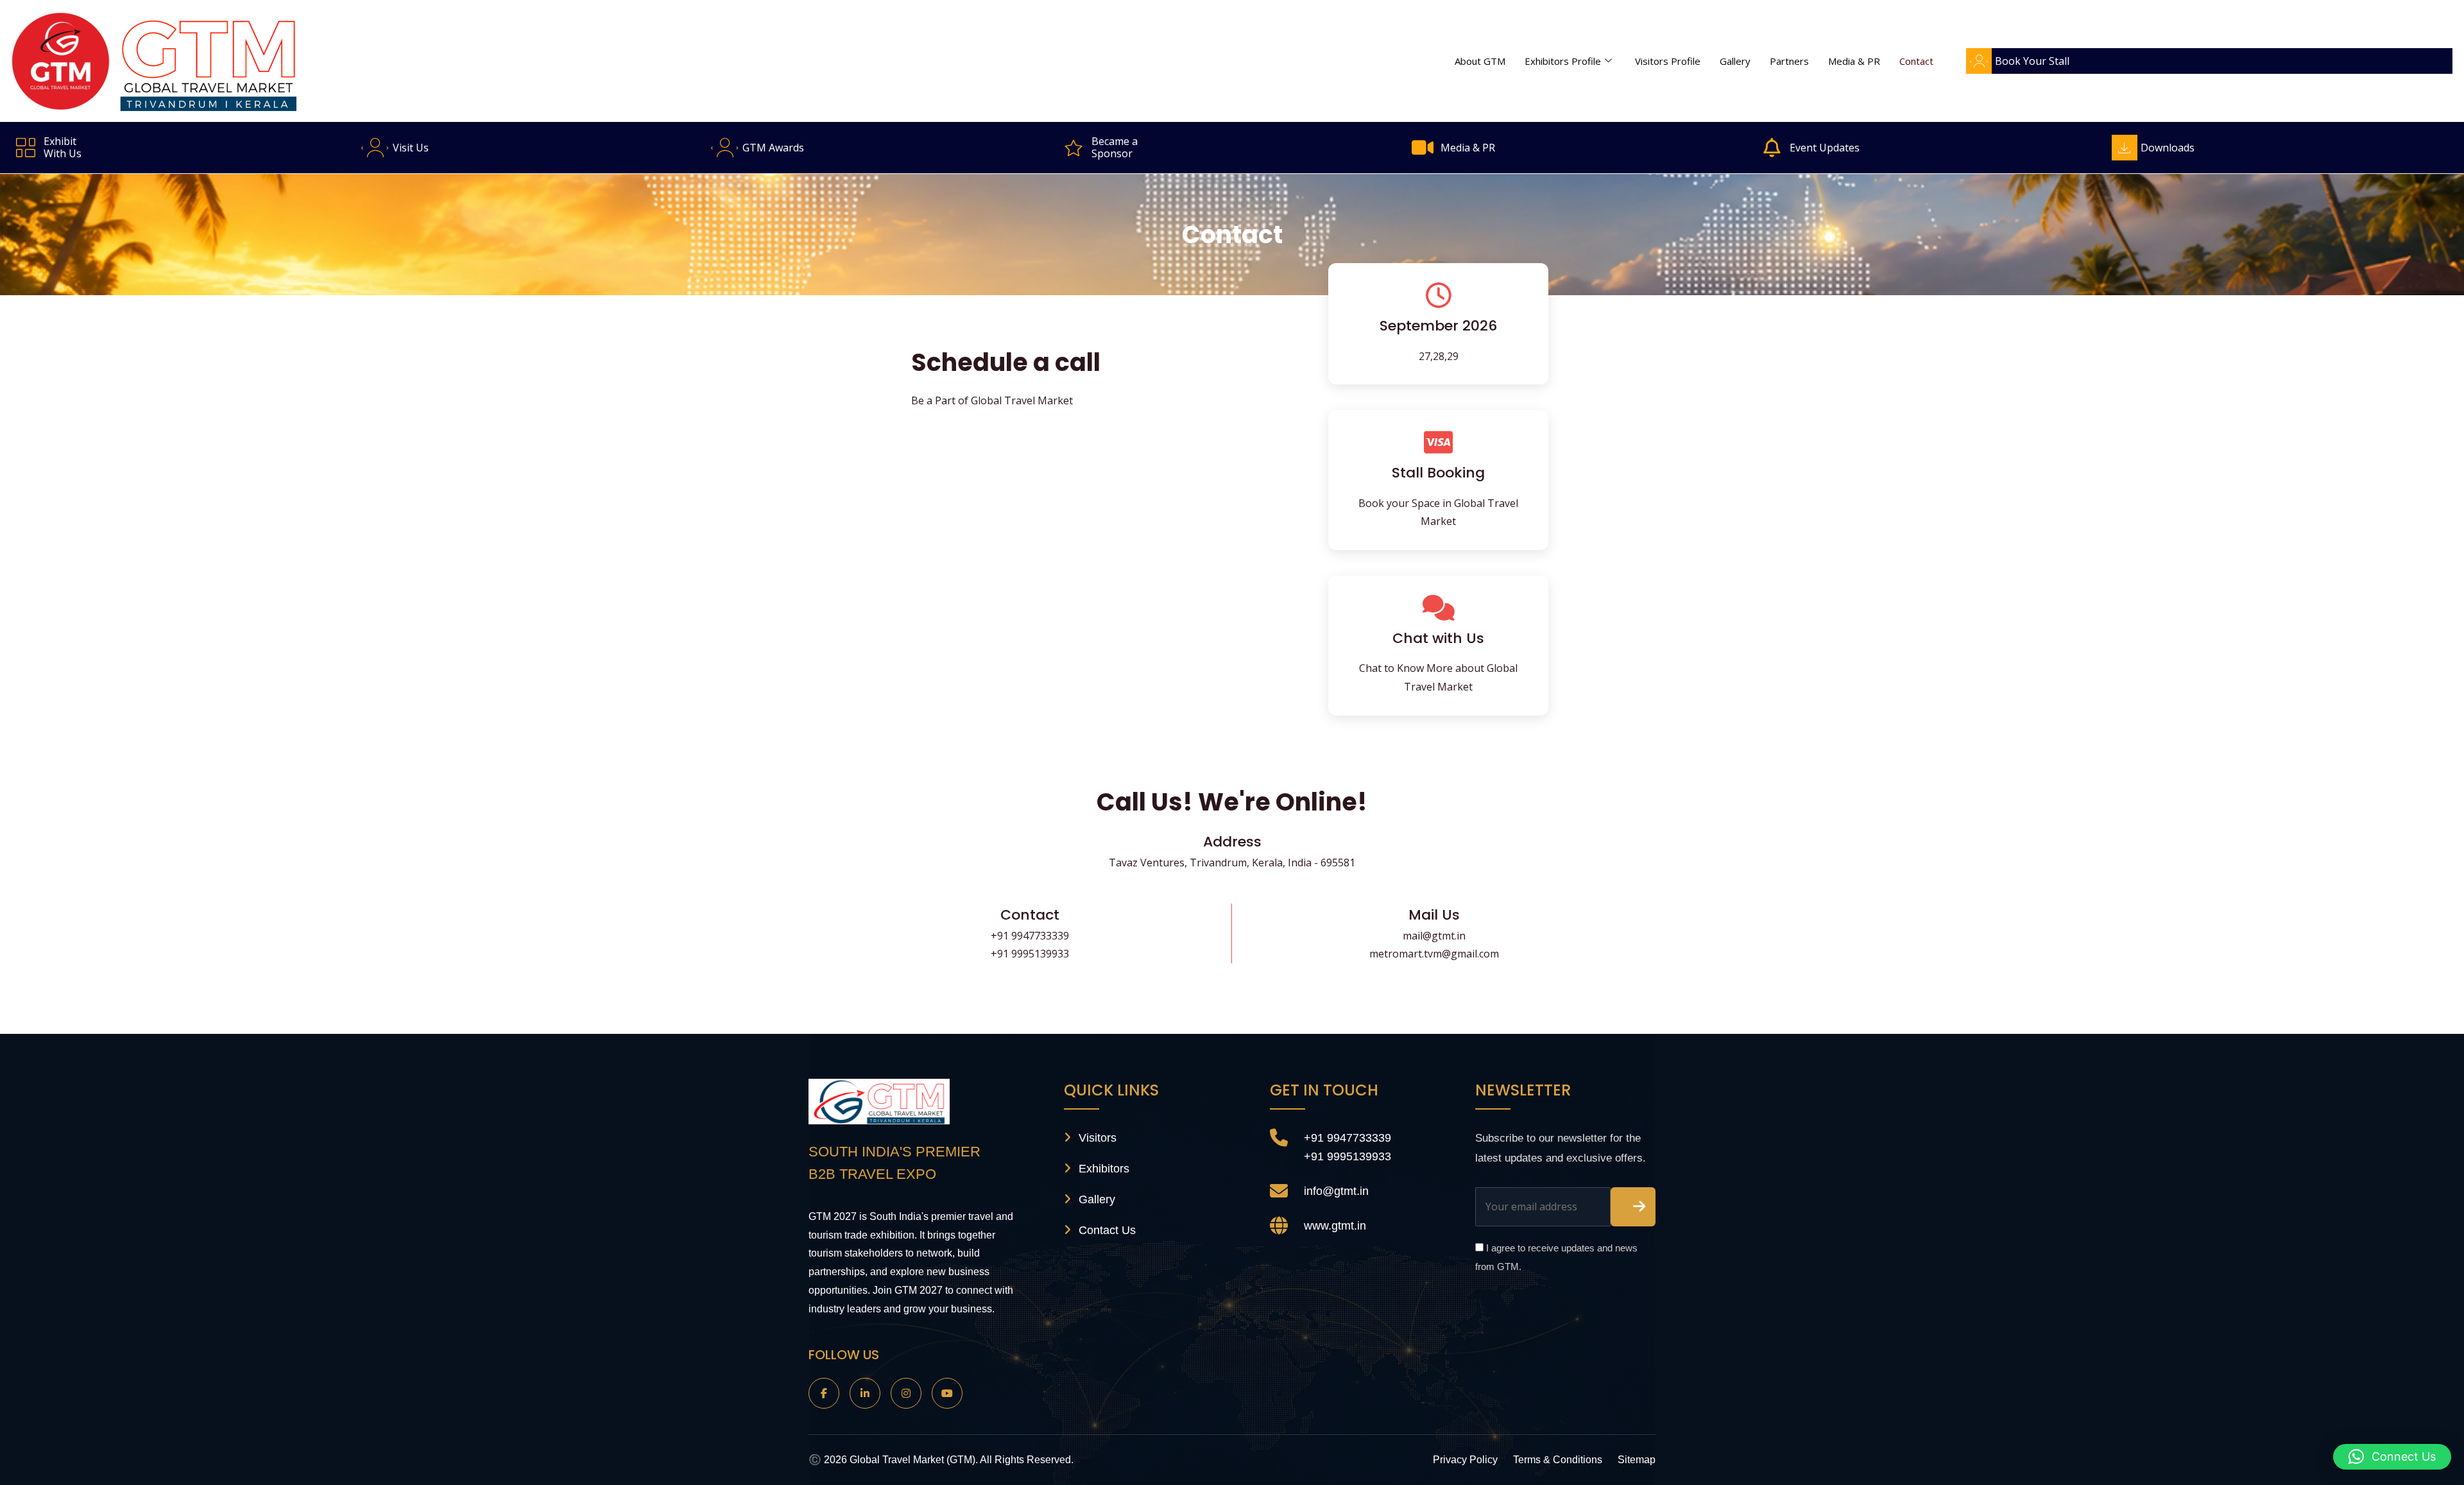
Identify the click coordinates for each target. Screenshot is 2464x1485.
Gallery (1735, 61)
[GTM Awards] (724, 148)
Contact (1916, 61)
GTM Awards (773, 148)
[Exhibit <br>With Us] (26, 148)
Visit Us (411, 148)
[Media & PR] (1423, 148)
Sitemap (1637, 1460)
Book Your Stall (2032, 61)
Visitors (1098, 1138)
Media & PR (1854, 61)
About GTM (1480, 61)
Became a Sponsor (1115, 147)
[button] (2392, 1457)
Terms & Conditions (1558, 1460)
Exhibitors (1104, 1169)
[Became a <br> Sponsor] (1074, 148)
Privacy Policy (1465, 1460)
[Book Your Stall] (1979, 61)
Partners (1789, 61)
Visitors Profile (1668, 61)
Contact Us (1107, 1230)
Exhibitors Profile (1563, 61)
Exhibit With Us (63, 147)
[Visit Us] (375, 148)
